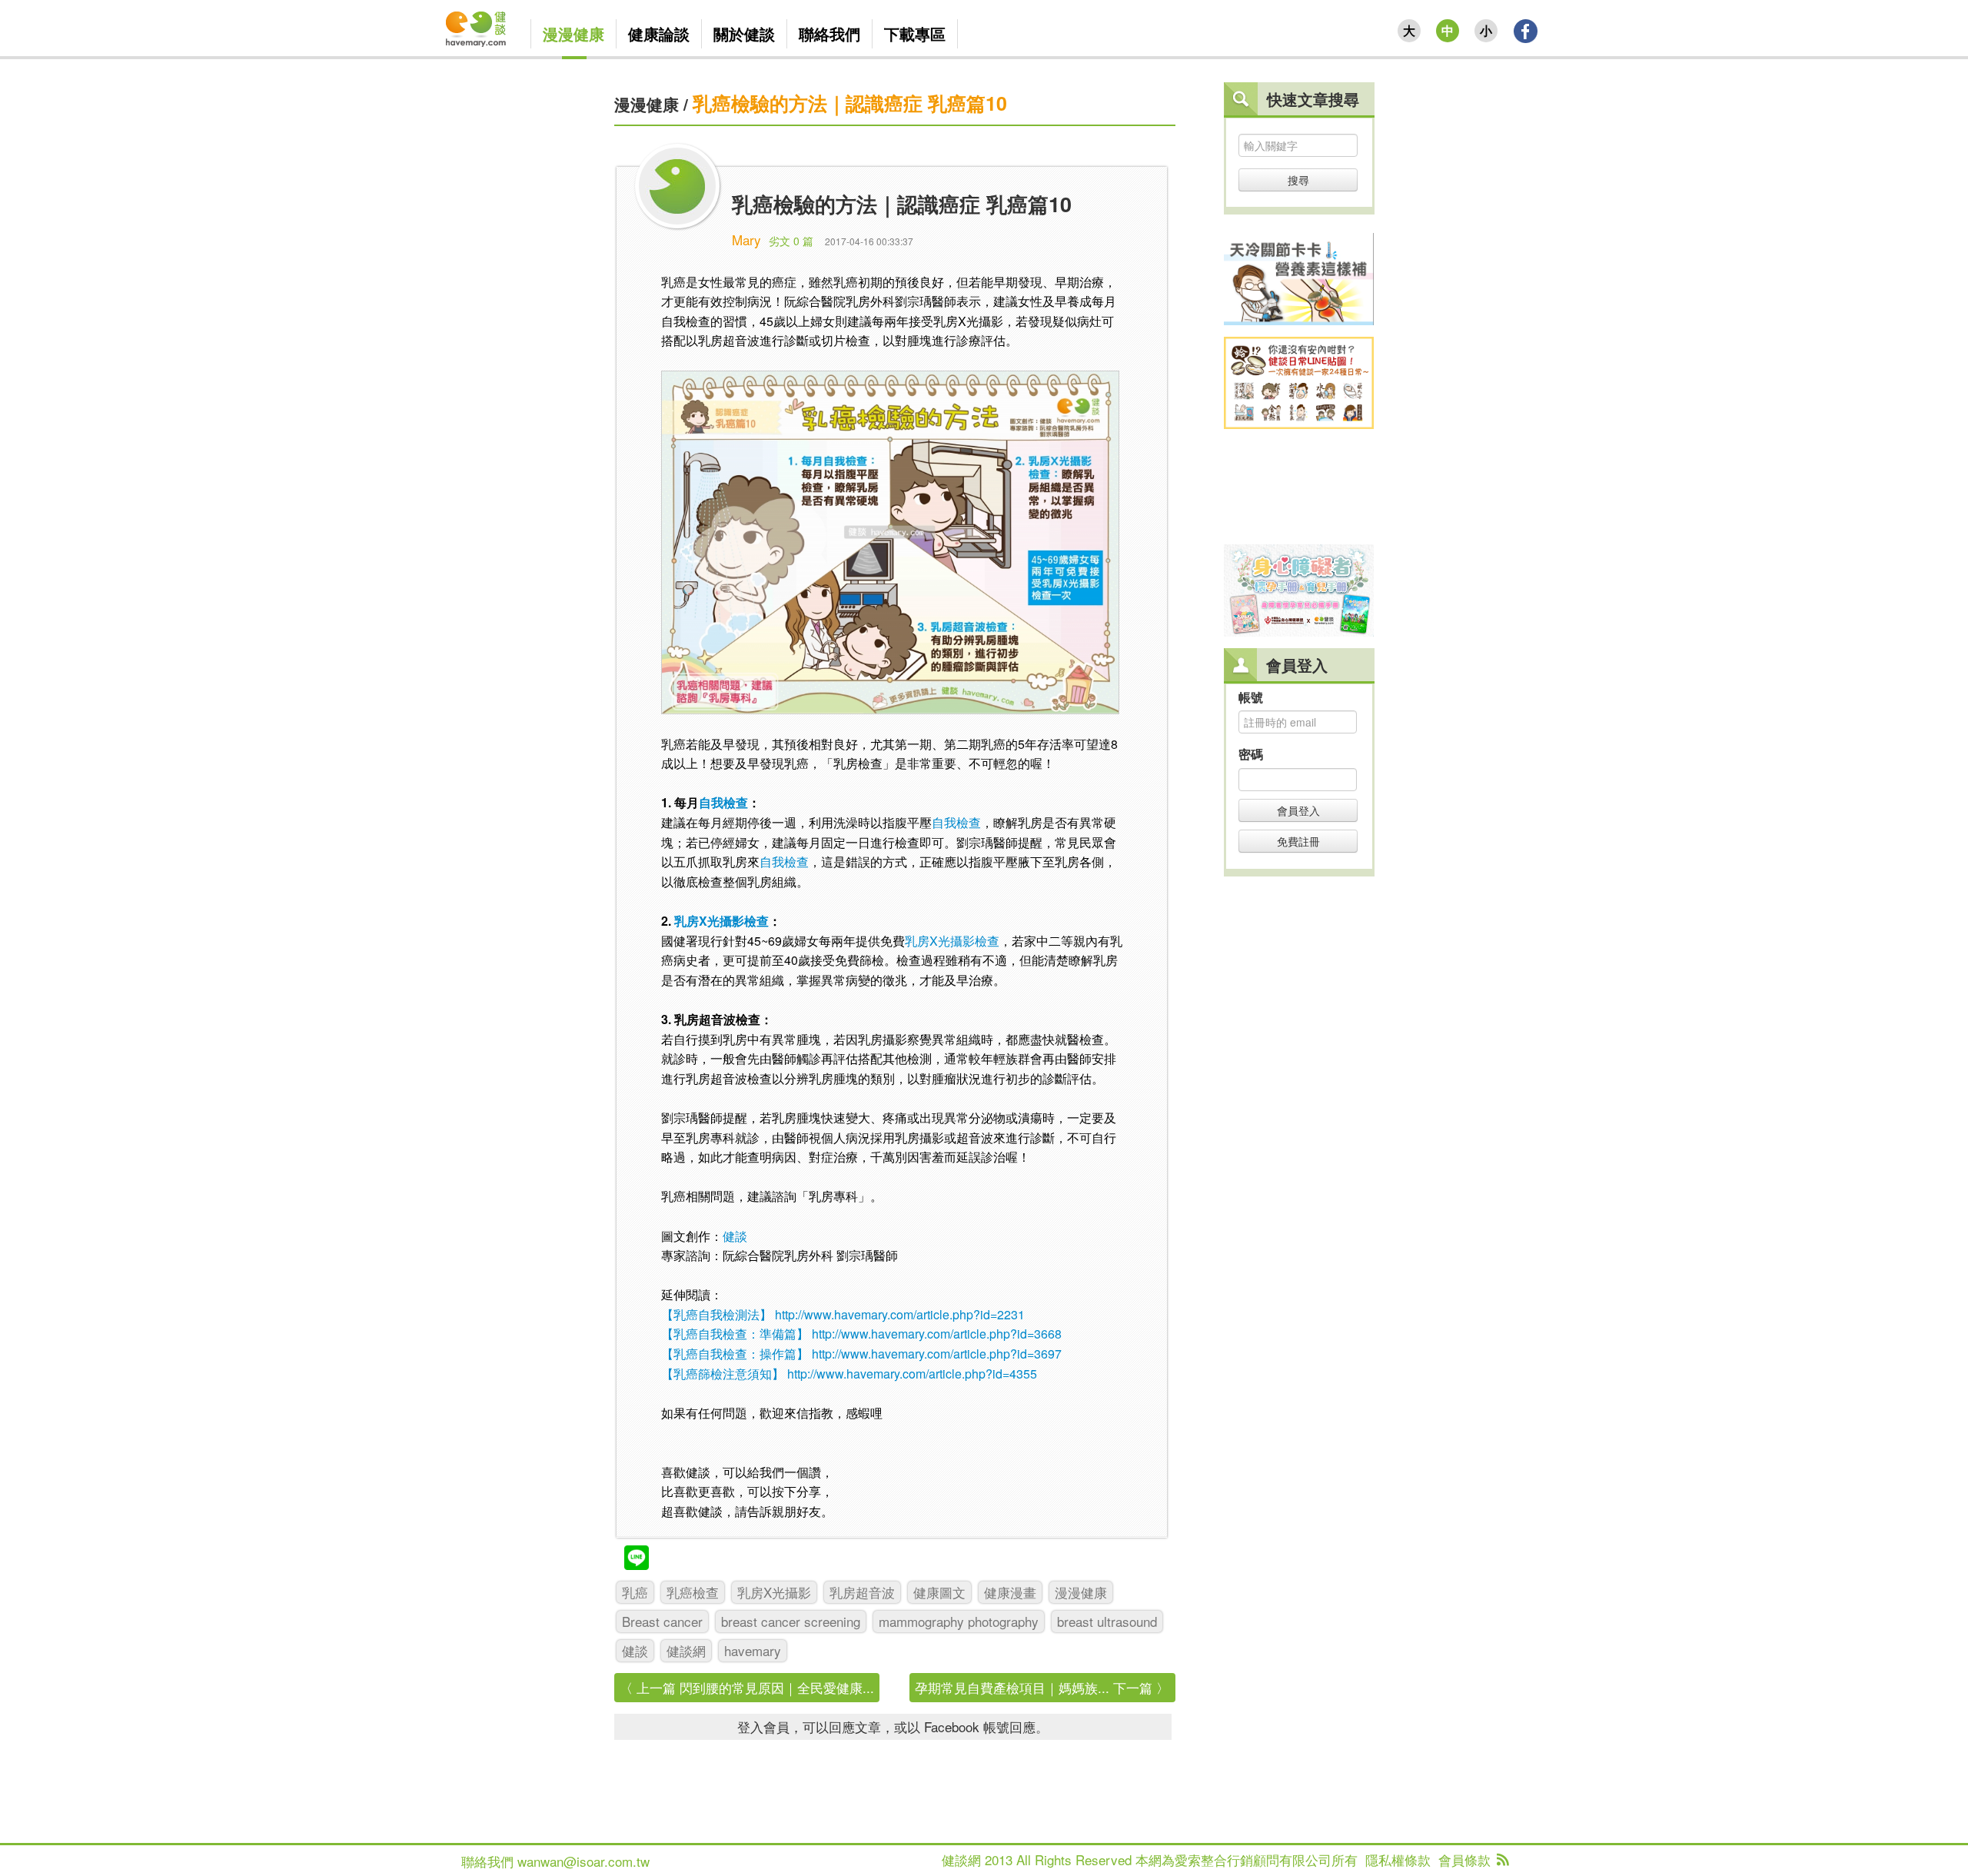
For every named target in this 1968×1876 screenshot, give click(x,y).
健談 (735, 1236)
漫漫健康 (647, 104)
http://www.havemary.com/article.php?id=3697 (937, 1354)
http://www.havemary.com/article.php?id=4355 (912, 1374)
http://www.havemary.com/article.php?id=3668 (937, 1334)
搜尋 (1298, 180)
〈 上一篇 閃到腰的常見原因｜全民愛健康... (747, 1687)
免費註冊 (1298, 841)
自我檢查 (723, 802)
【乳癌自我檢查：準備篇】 (735, 1334)
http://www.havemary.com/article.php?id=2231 (900, 1314)
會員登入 (1298, 810)
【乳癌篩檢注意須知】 (723, 1374)
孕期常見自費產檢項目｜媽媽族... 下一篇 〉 (1042, 1687)
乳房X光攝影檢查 (721, 921)
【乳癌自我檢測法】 (716, 1314)
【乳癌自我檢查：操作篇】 (735, 1354)
